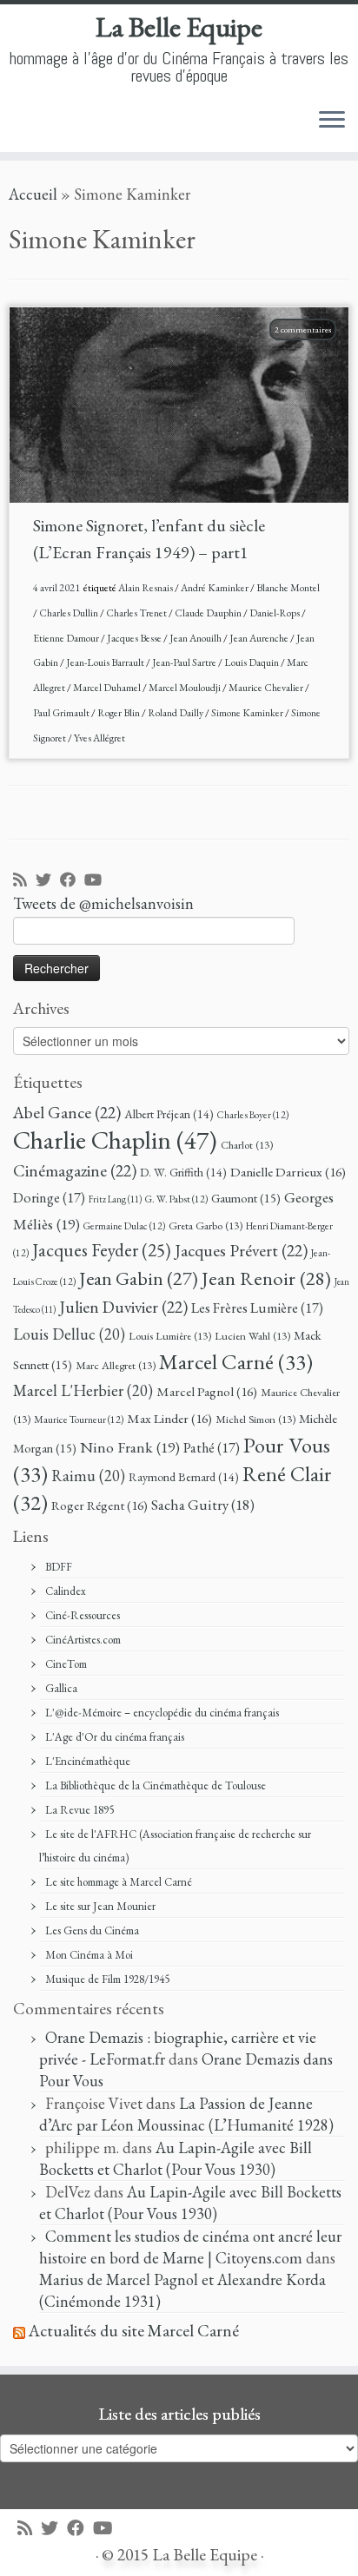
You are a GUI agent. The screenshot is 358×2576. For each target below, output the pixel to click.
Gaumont (246, 1198)
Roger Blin (119, 713)
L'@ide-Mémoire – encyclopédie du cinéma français (162, 1713)
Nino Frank (130, 1447)
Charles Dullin (70, 613)
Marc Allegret (116, 1365)
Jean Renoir (266, 1278)
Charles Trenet (137, 613)
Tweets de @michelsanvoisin (103, 903)
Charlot (247, 1145)
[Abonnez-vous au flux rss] (24, 881)
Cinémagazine (75, 1170)
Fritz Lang (115, 1199)
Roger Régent (99, 1505)
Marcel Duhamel (108, 688)
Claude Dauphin (209, 613)
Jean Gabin (139, 1278)
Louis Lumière (170, 1336)
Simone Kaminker (248, 713)
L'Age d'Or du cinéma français (115, 1737)
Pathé (212, 1448)
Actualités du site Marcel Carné (134, 2331)
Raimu (88, 1476)
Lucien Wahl (252, 1336)
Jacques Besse (135, 638)
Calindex (66, 1591)
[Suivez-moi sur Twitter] (48, 881)
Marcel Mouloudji (186, 688)
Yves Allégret (99, 738)
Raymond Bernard (184, 1477)
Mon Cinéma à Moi (89, 1955)
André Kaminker (215, 588)
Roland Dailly (176, 713)
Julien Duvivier (123, 1307)
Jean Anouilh (196, 638)
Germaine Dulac (124, 1225)
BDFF (59, 1567)
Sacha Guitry (203, 1505)
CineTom (66, 1664)
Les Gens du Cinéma (92, 1930)
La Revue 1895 (80, 1810)
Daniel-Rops (275, 613)
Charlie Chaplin (115, 1140)
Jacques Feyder (102, 1250)
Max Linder (169, 1419)
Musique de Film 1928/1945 (107, 1979)
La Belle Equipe (179, 27)
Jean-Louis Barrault (106, 662)
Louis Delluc (69, 1334)
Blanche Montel (288, 588)
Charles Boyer (253, 1114)
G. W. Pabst (176, 1199)
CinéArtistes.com (83, 1640)
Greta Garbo (206, 1225)
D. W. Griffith (183, 1172)
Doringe (49, 1198)
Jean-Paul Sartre (185, 662)
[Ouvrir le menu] (332, 121)
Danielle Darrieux (288, 1172)
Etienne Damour (67, 638)
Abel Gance (67, 1112)
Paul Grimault (62, 713)
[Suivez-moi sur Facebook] (72, 881)
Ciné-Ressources (83, 1615)
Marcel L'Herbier (83, 1390)
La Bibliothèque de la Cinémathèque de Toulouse (156, 1785)
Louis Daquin (252, 662)
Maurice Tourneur (79, 1419)
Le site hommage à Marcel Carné (119, 1882)
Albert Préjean (169, 1114)
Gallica (61, 1688)
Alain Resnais (146, 588)
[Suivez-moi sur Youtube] (97, 881)
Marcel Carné (236, 1361)
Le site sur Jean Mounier (100, 1906)
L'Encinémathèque (88, 1761)
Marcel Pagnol (207, 1392)
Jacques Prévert (241, 1250)
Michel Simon (255, 1419)
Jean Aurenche (260, 638)
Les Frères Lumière (257, 1308)
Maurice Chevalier (267, 688)
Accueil (33, 194)
